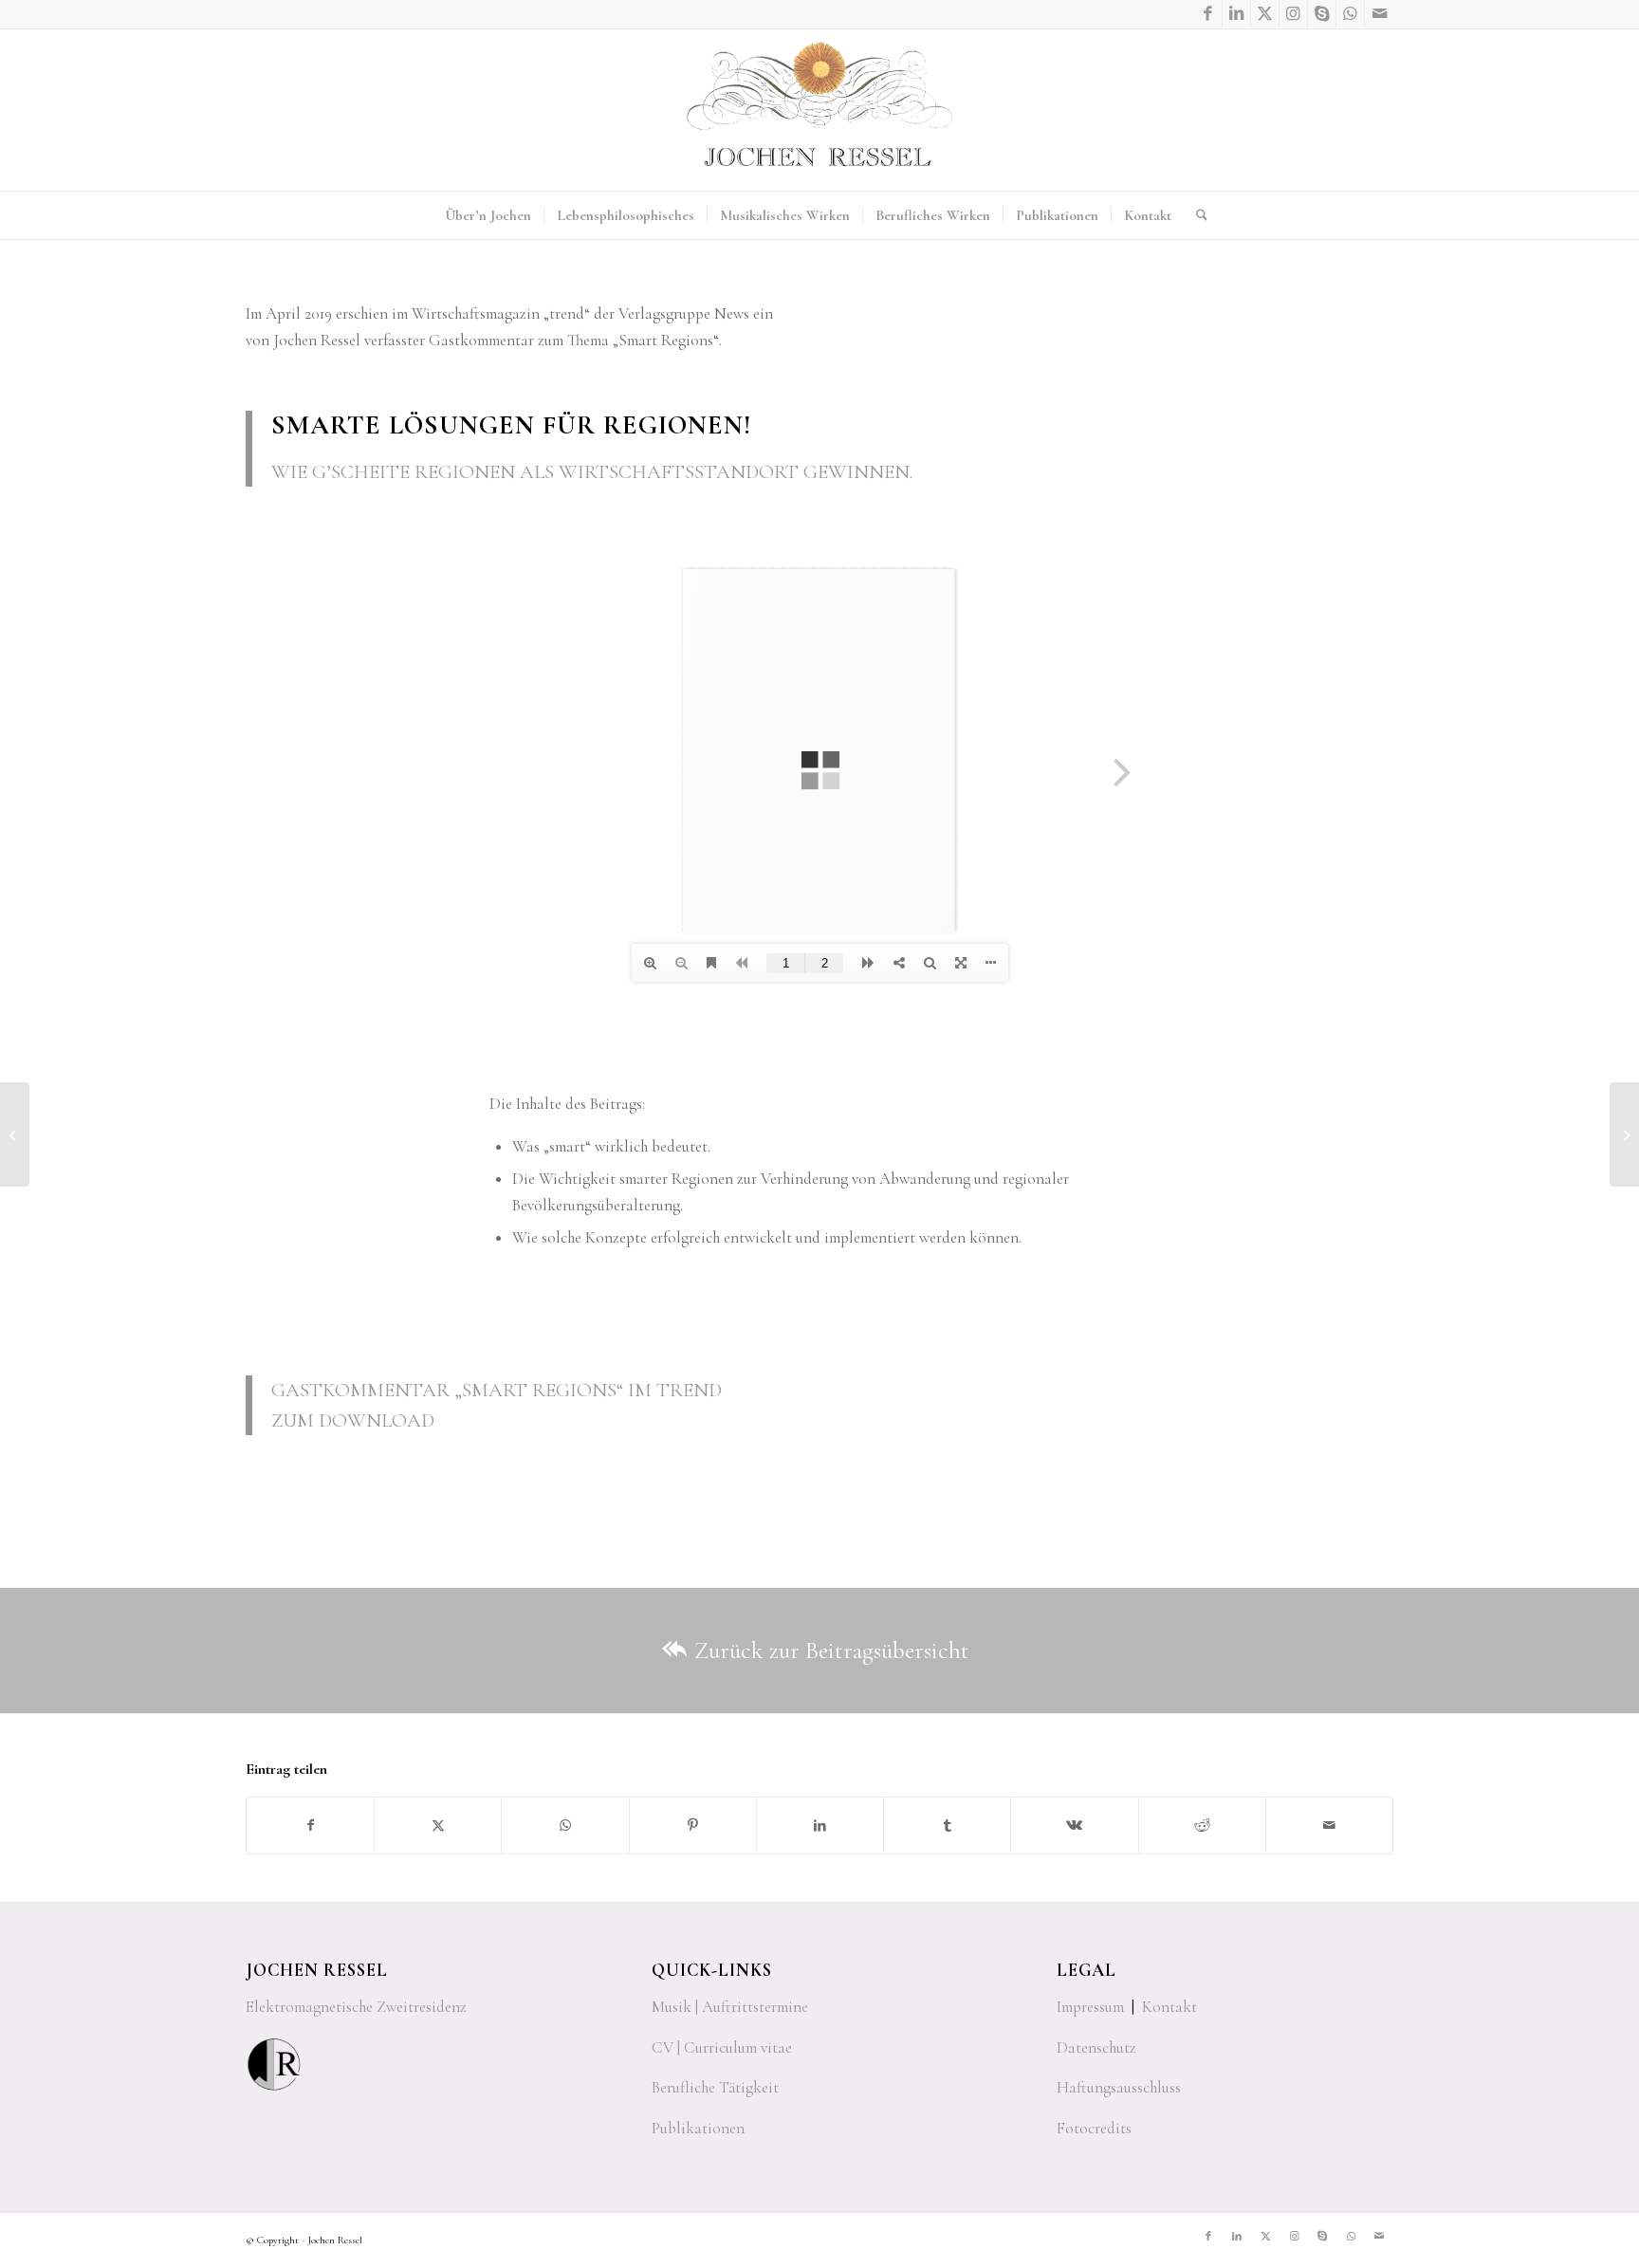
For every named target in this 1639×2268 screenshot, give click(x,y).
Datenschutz (1096, 2047)
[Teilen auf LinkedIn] (820, 1825)
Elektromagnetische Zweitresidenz (356, 2007)
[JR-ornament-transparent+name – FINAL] (819, 110)
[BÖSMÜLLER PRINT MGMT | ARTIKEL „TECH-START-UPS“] (1624, 1134)
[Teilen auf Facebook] (310, 1825)
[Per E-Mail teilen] (1329, 1825)
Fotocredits (1094, 2128)
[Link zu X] (1265, 14)
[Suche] (1196, 215)
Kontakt (1169, 2007)
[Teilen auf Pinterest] (693, 1825)
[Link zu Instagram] (1293, 14)
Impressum (1090, 2007)
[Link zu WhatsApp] (1350, 14)
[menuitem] (488, 215)
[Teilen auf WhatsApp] (565, 1825)
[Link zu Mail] (1379, 14)
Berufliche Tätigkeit (715, 2087)
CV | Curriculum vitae (722, 2047)
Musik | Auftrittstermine (730, 2007)
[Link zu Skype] (1322, 14)
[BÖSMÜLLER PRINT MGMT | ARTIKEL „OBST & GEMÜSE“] (15, 1134)
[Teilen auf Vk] (1074, 1825)
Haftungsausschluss (1119, 2087)
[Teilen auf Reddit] (1202, 1825)
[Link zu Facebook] (1208, 14)
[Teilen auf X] (438, 1825)
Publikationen (698, 2128)
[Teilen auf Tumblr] (947, 1825)
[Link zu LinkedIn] (1236, 14)
